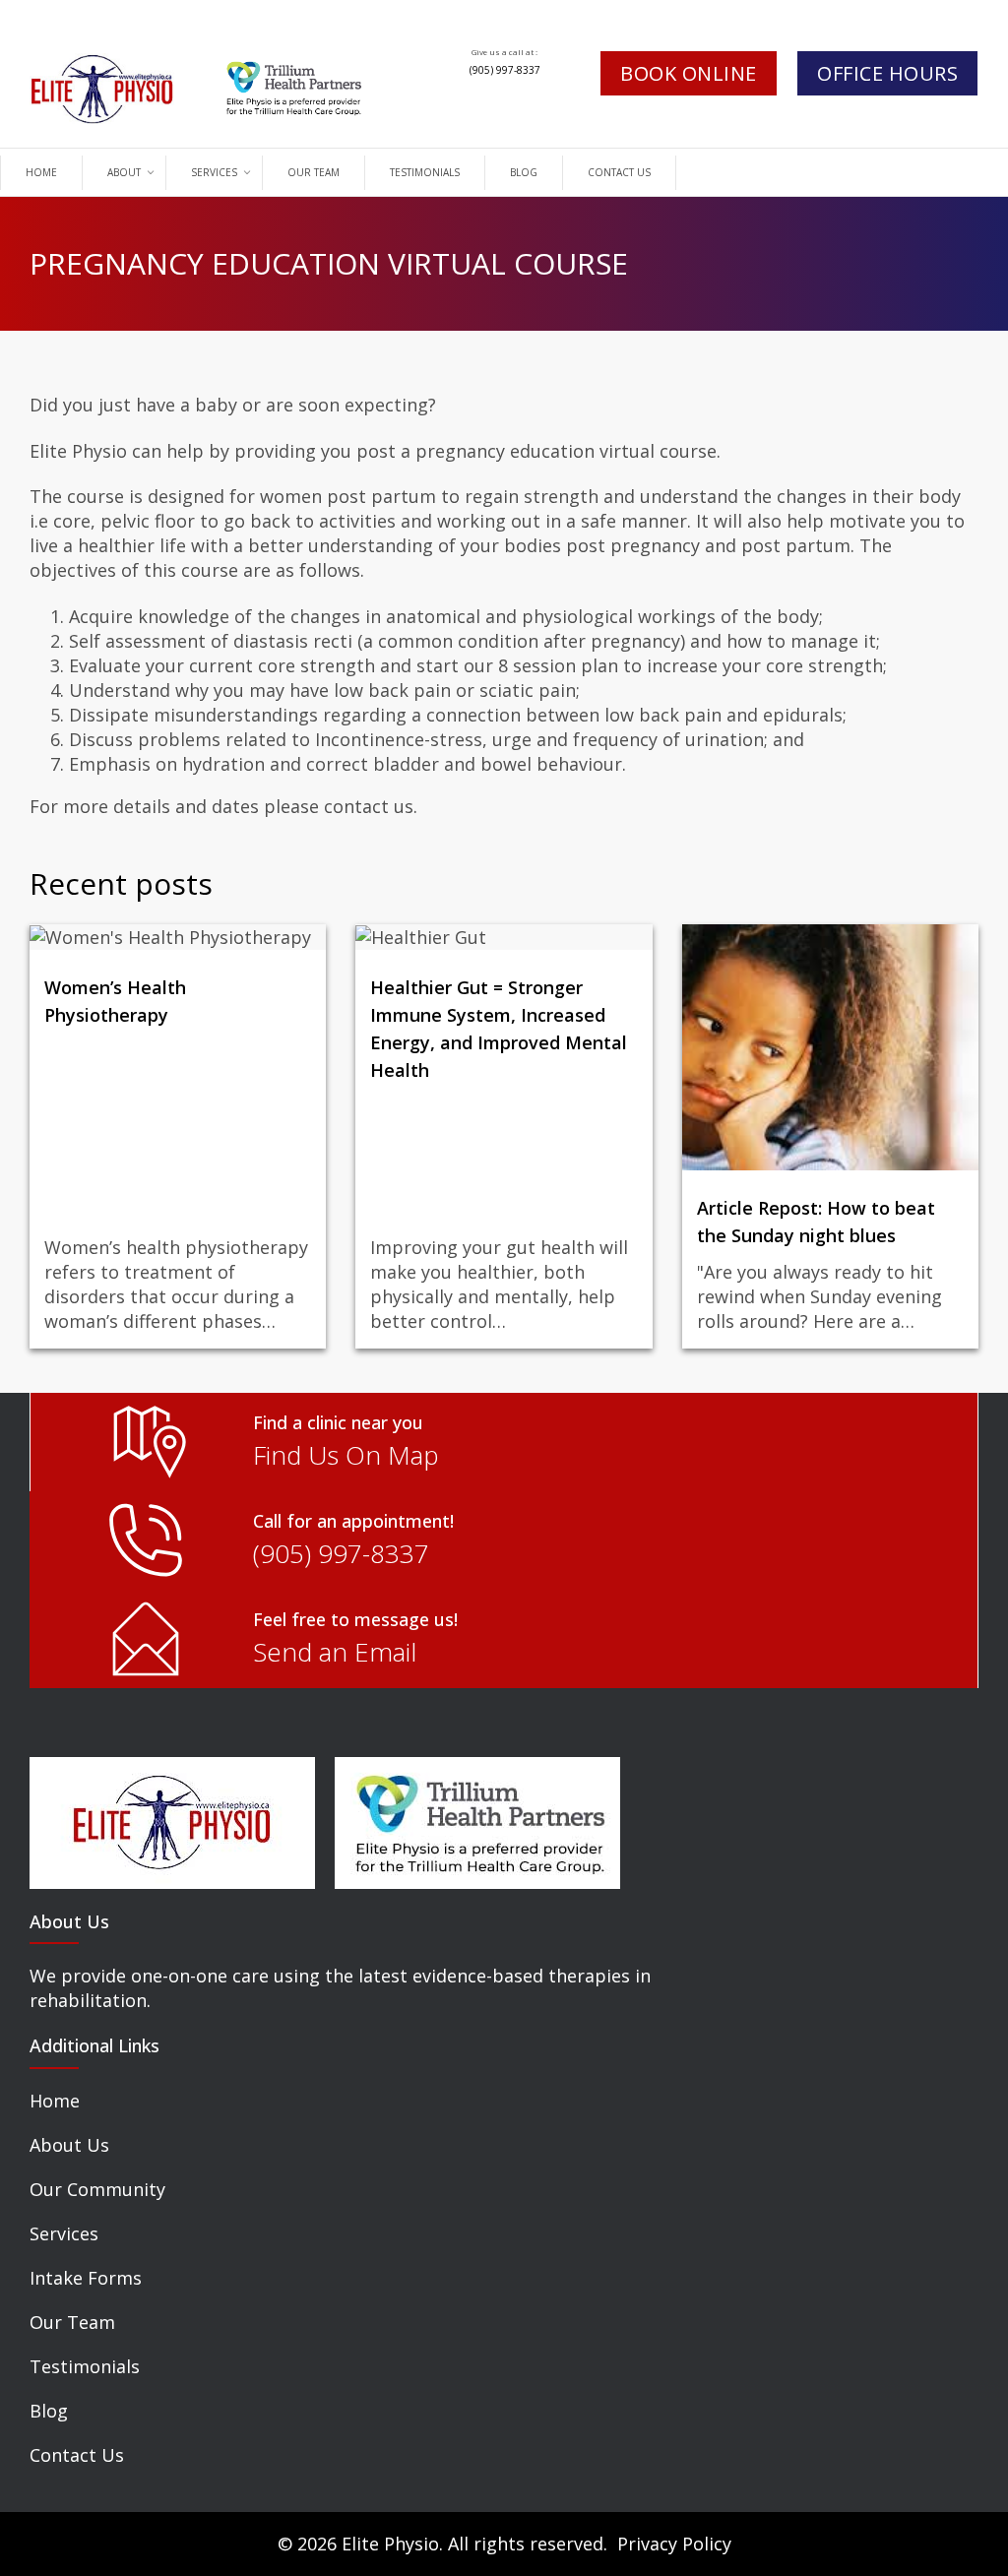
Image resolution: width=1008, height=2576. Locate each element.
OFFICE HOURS (887, 73)
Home (55, 2101)
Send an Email (335, 1652)
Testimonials (85, 2366)
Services (64, 2233)
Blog (49, 2411)
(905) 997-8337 (505, 70)
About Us (69, 2145)
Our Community (97, 2189)
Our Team (72, 2322)
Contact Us (77, 2455)
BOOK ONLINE (689, 73)
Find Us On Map (346, 1455)
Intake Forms (86, 2278)
